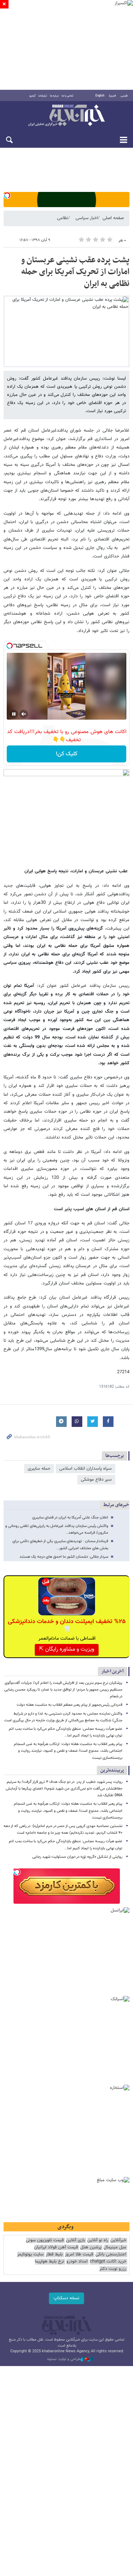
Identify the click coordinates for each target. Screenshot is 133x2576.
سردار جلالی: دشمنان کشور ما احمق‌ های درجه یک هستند (64, 1557)
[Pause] (14, 714)
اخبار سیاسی (87, 218)
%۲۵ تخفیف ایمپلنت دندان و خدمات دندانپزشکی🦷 (67, 1626)
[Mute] (24, 714)
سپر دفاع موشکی (96, 1480)
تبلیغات (43, 96)
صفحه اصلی (113, 218)
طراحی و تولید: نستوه (64, 2359)
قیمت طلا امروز (79, 2255)
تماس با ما (68, 96)
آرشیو (32, 96)
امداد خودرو (77, 2262)
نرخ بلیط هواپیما (49, 2262)
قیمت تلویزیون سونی (45, 2240)
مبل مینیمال (115, 2247)
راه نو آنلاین (98, 2240)
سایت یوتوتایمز (30, 2255)
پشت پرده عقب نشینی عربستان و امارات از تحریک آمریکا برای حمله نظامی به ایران (75, 272)
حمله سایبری (39, 1469)
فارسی (124, 96)
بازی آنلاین (76, 2240)
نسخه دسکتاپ (66, 2298)
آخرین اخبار (113, 1671)
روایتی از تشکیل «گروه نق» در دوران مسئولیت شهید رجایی (77, 1857)
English (100, 96)
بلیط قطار (54, 2255)
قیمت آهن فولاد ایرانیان (56, 2247)
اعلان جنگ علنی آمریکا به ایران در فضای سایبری (70, 1518)
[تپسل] (7, 195)
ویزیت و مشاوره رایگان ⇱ (67, 1649)
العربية (112, 96)
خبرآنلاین (66, 116)
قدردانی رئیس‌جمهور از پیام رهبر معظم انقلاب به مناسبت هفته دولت (70, 1705)
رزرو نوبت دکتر (113, 2269)
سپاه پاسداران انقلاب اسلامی (85, 1469)
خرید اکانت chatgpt (108, 2262)
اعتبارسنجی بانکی (111, 2255)
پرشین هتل (91, 2247)
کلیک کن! (66, 754)
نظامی (63, 218)
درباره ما (54, 96)
